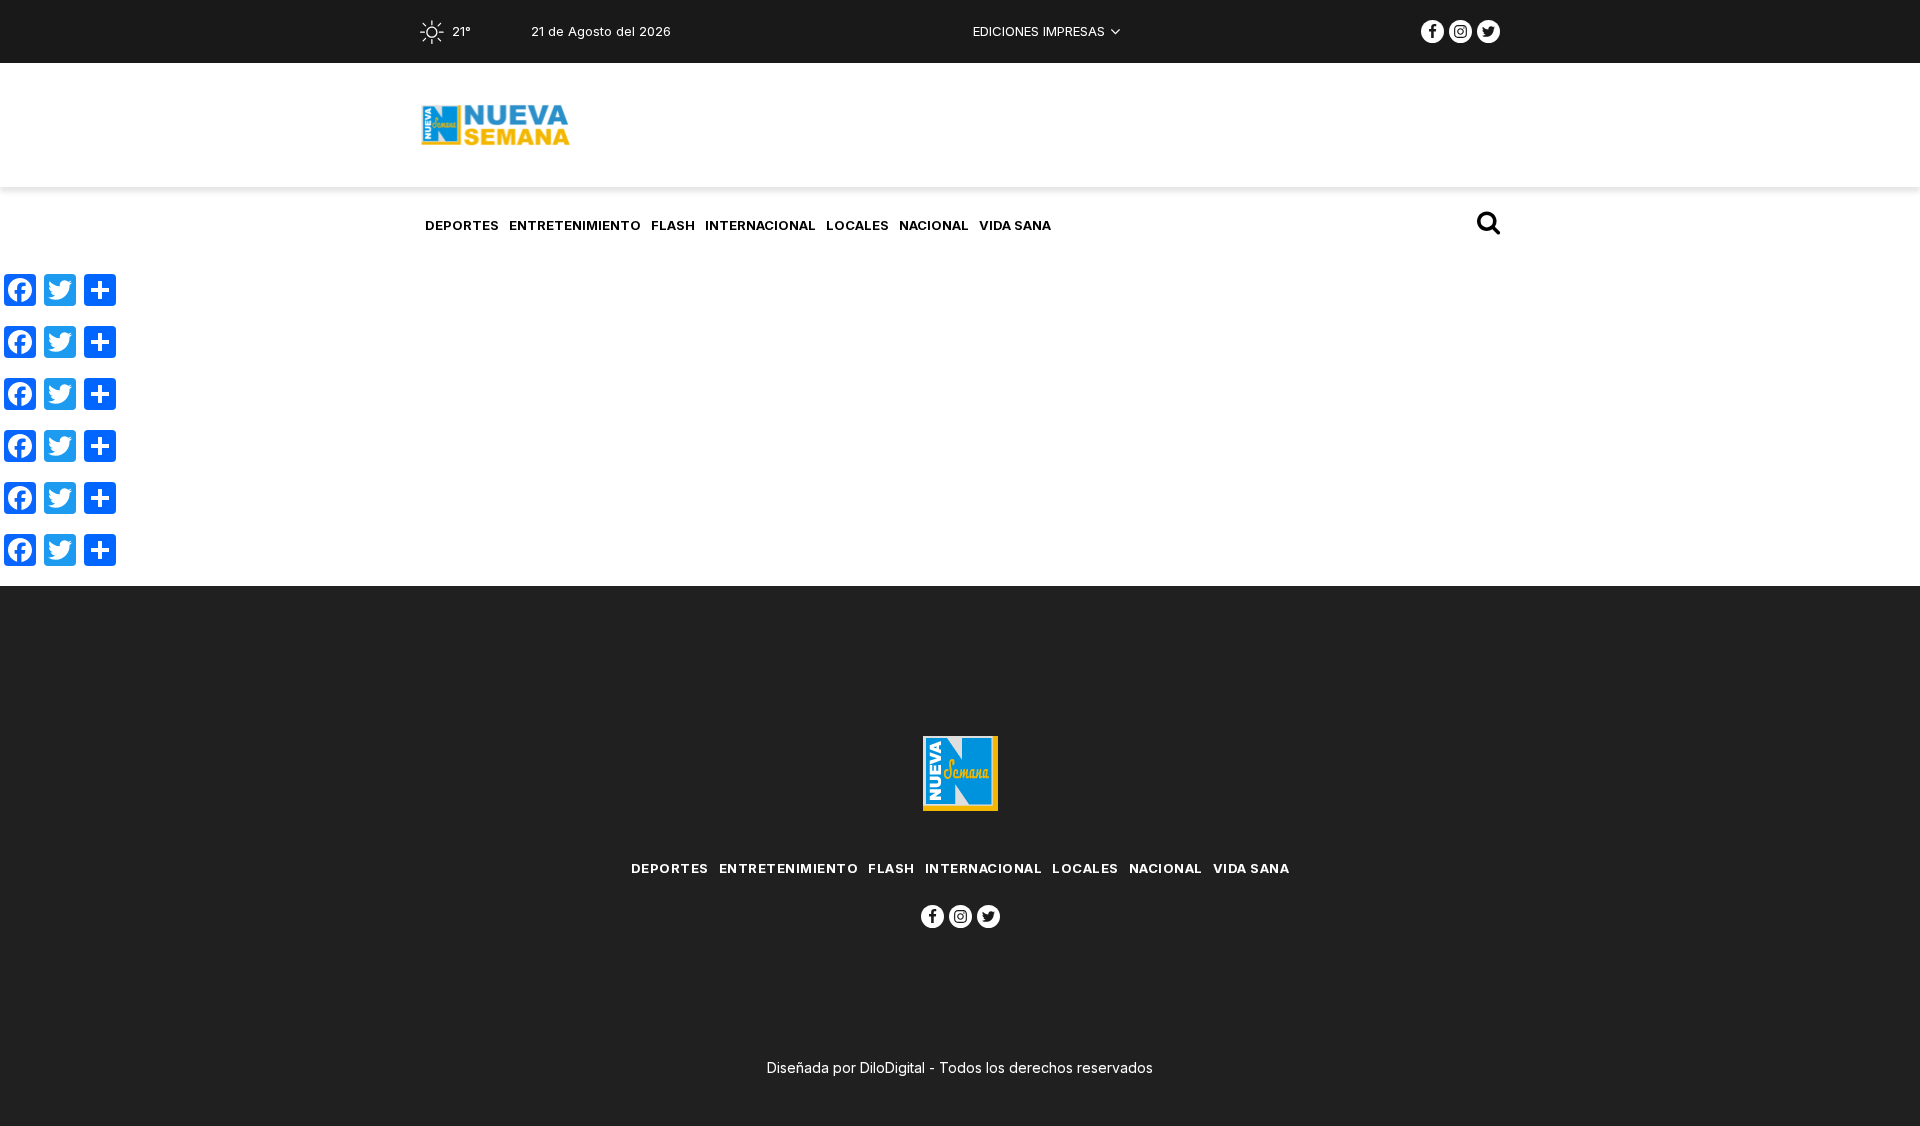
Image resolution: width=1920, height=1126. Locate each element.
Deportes (462, 225)
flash (673, 225)
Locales (857, 225)
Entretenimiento (575, 225)
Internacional (760, 225)
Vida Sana (1015, 225)
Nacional (934, 225)
